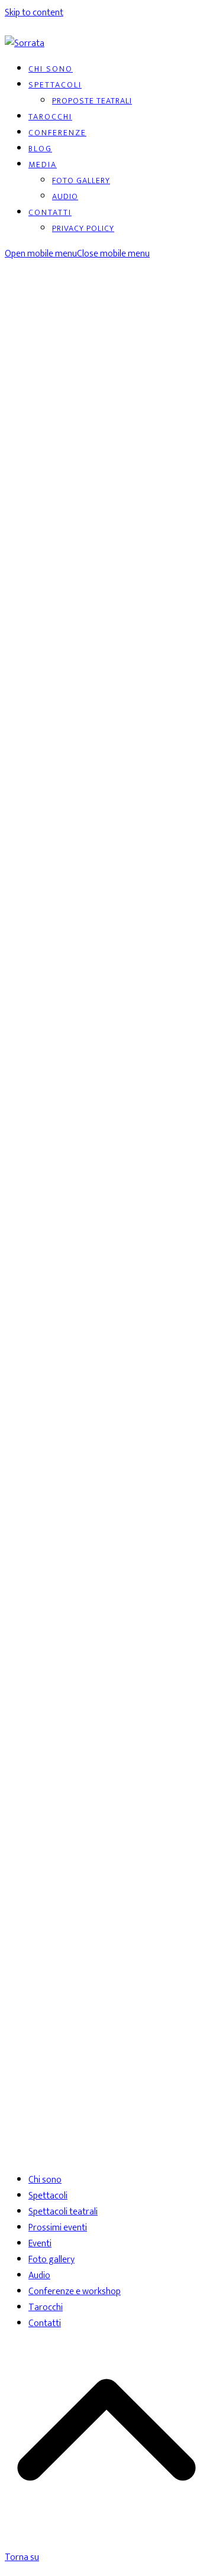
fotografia (25, 371)
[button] (77, 254)
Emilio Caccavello (147, 1285)
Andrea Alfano (84, 1285)
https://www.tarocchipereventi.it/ (69, 1342)
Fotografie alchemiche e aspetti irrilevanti (96, 394)
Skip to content (34, 13)
